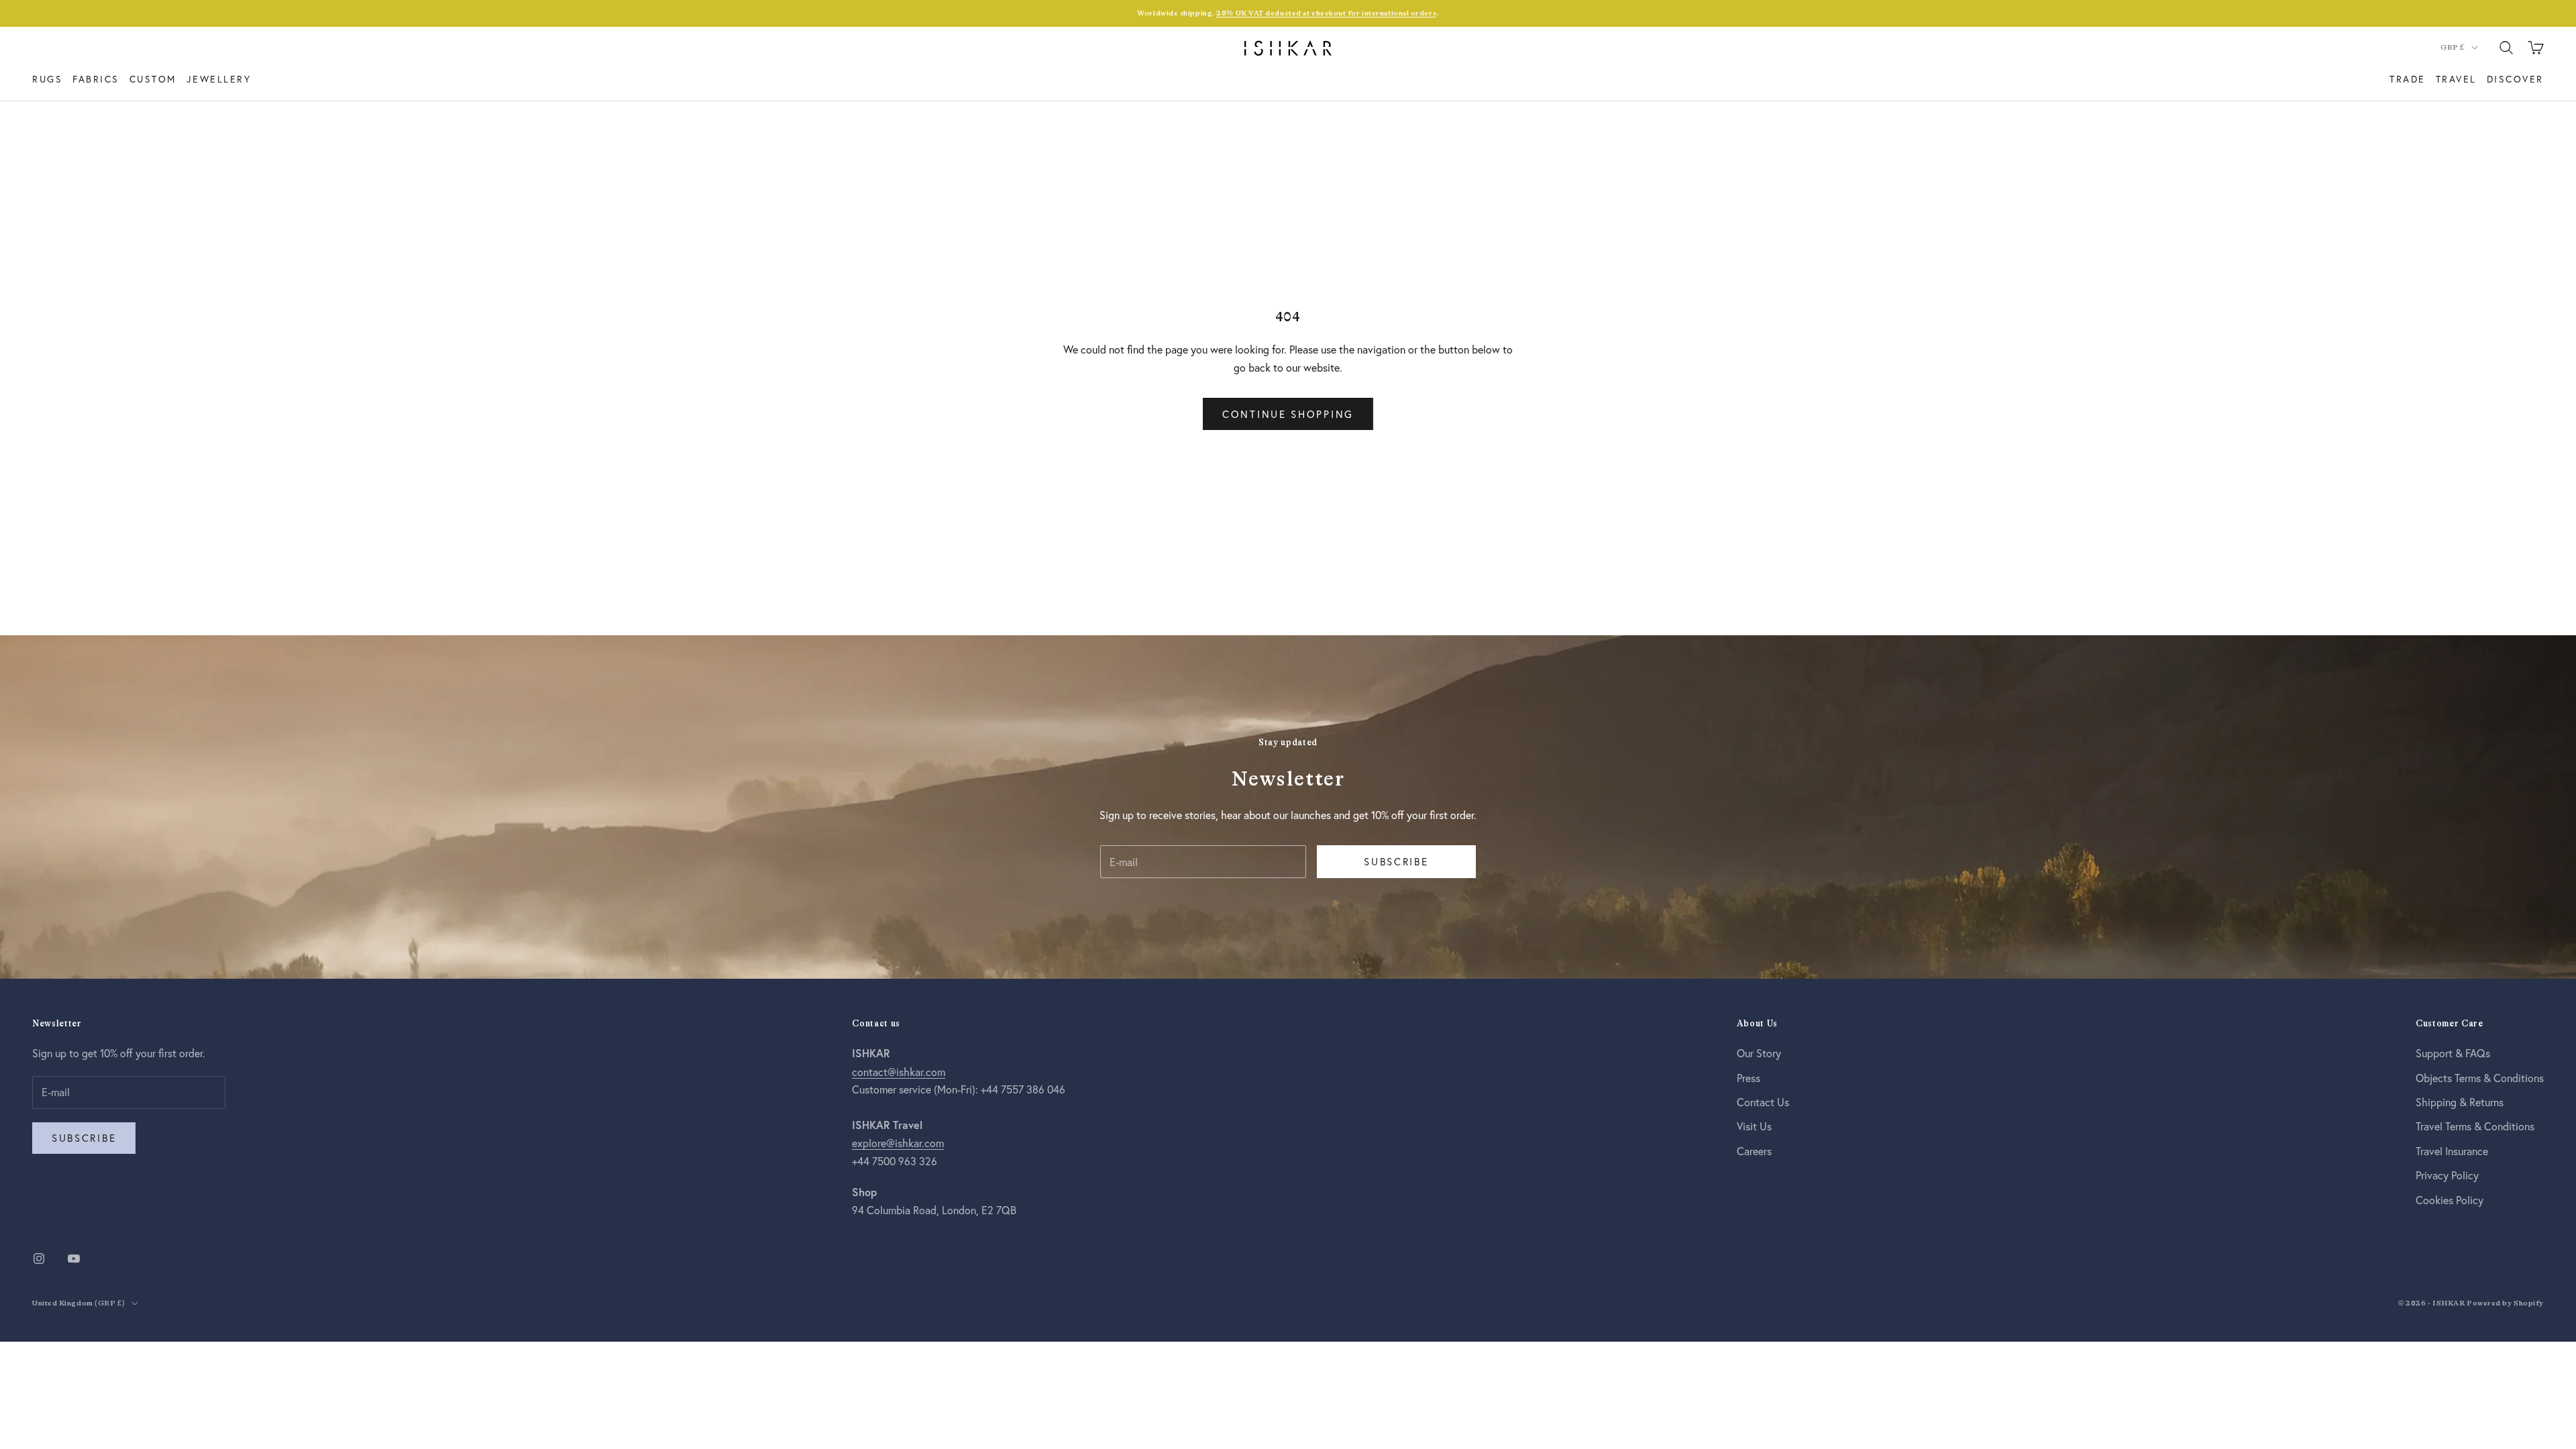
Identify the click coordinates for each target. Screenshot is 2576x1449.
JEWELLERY (219, 79)
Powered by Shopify (2505, 1303)
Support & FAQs (2453, 1053)
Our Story (1759, 1053)
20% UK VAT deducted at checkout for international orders (1326, 13)
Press (1749, 1078)
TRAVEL (2456, 79)
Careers (1754, 1151)
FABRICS (96, 79)
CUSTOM (153, 79)
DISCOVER (2515, 79)
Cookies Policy (2450, 1200)
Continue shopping (1288, 414)
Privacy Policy (2447, 1175)
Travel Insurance (2452, 1151)
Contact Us (1763, 1102)
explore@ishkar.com (898, 1143)
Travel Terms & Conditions (2475, 1126)
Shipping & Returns (2460, 1102)
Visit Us (1754, 1126)
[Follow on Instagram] (39, 1258)
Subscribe (1396, 861)
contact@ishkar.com (899, 1072)
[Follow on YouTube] (74, 1258)
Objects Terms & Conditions (2480, 1078)
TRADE (2408, 79)
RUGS (47, 79)
